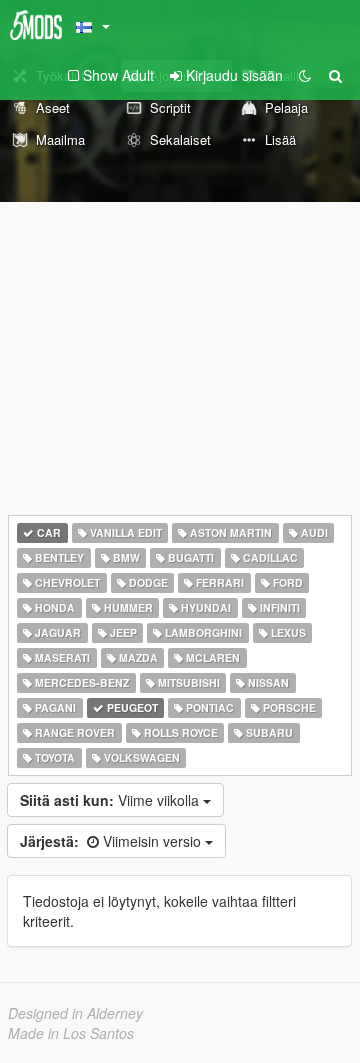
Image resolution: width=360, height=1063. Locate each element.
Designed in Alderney (75, 1013)
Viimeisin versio (112, 841)
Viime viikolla (111, 800)
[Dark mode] (305, 75)
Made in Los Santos (71, 1033)
